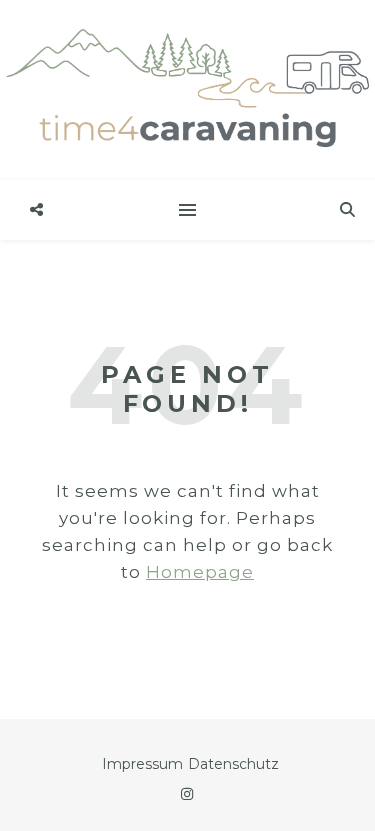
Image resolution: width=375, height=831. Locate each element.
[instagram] (187, 794)
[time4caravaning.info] (187, 90)
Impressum (142, 764)
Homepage (200, 572)
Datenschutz (233, 764)
